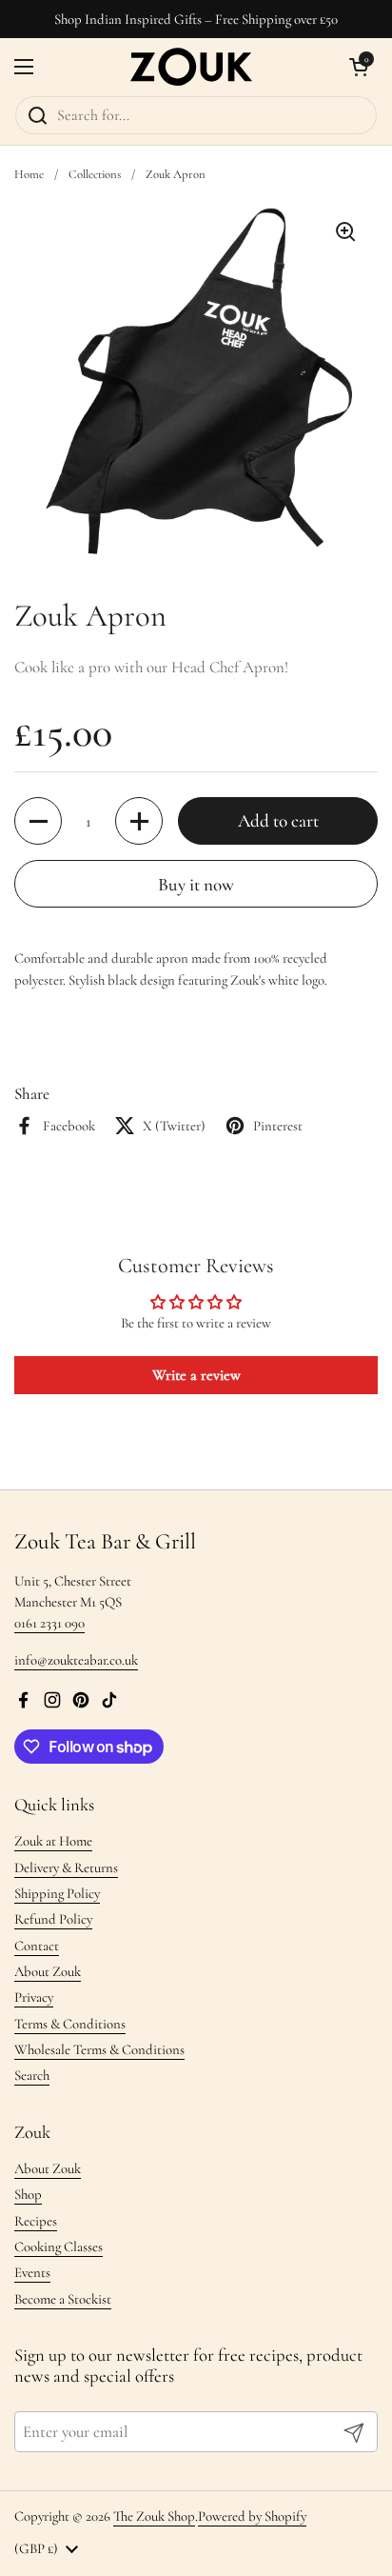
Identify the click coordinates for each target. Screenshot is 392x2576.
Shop (28, 2194)
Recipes (36, 2221)
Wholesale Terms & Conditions (99, 2049)
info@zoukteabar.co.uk (76, 1660)
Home (29, 174)
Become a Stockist (63, 2299)
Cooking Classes (59, 2247)
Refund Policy (53, 1919)
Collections (95, 174)
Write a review (196, 1375)
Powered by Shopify (252, 2516)
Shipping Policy (57, 1893)
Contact (37, 1946)
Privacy (34, 1997)
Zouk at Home (53, 1841)
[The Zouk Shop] (191, 67)
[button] (359, 67)
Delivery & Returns (66, 1867)
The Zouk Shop (154, 2516)
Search (32, 2075)
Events (32, 2272)
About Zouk (48, 1971)
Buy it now (196, 884)
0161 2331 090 (49, 1623)
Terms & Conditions (70, 2024)
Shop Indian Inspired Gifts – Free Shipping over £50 (196, 19)
